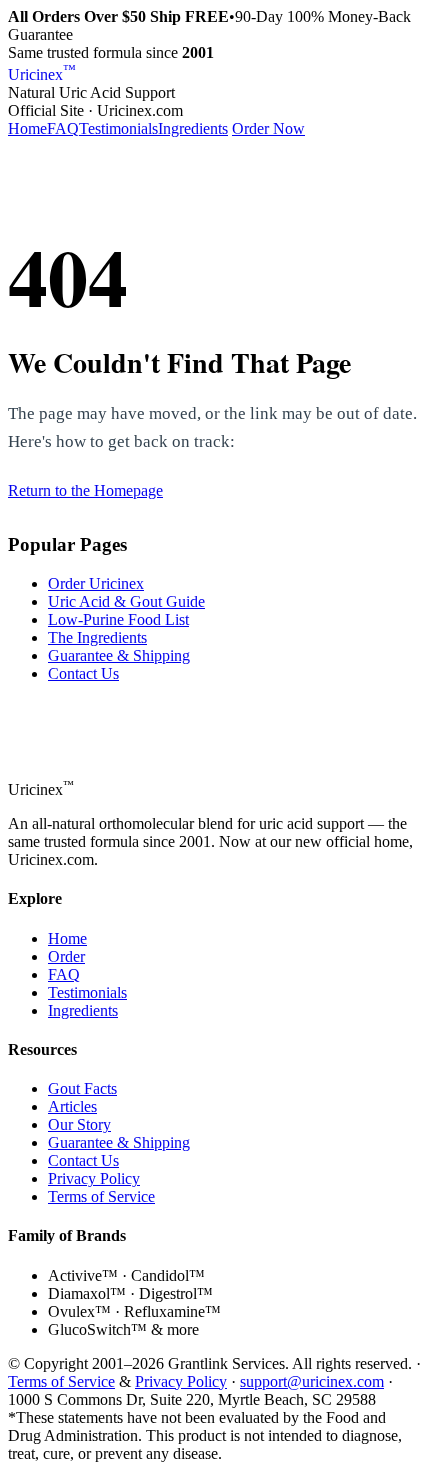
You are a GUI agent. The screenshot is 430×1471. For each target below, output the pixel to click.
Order (66, 956)
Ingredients (193, 128)
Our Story (79, 1124)
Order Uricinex (96, 583)
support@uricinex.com (312, 1381)
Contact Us (83, 673)
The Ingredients (97, 637)
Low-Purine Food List (118, 619)
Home (27, 128)
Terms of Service (101, 1196)
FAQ (63, 128)
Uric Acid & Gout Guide (126, 601)
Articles (72, 1106)
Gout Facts (82, 1088)
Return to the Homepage (85, 490)
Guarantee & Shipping (119, 655)
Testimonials (118, 128)
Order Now (268, 128)
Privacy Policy (94, 1178)
